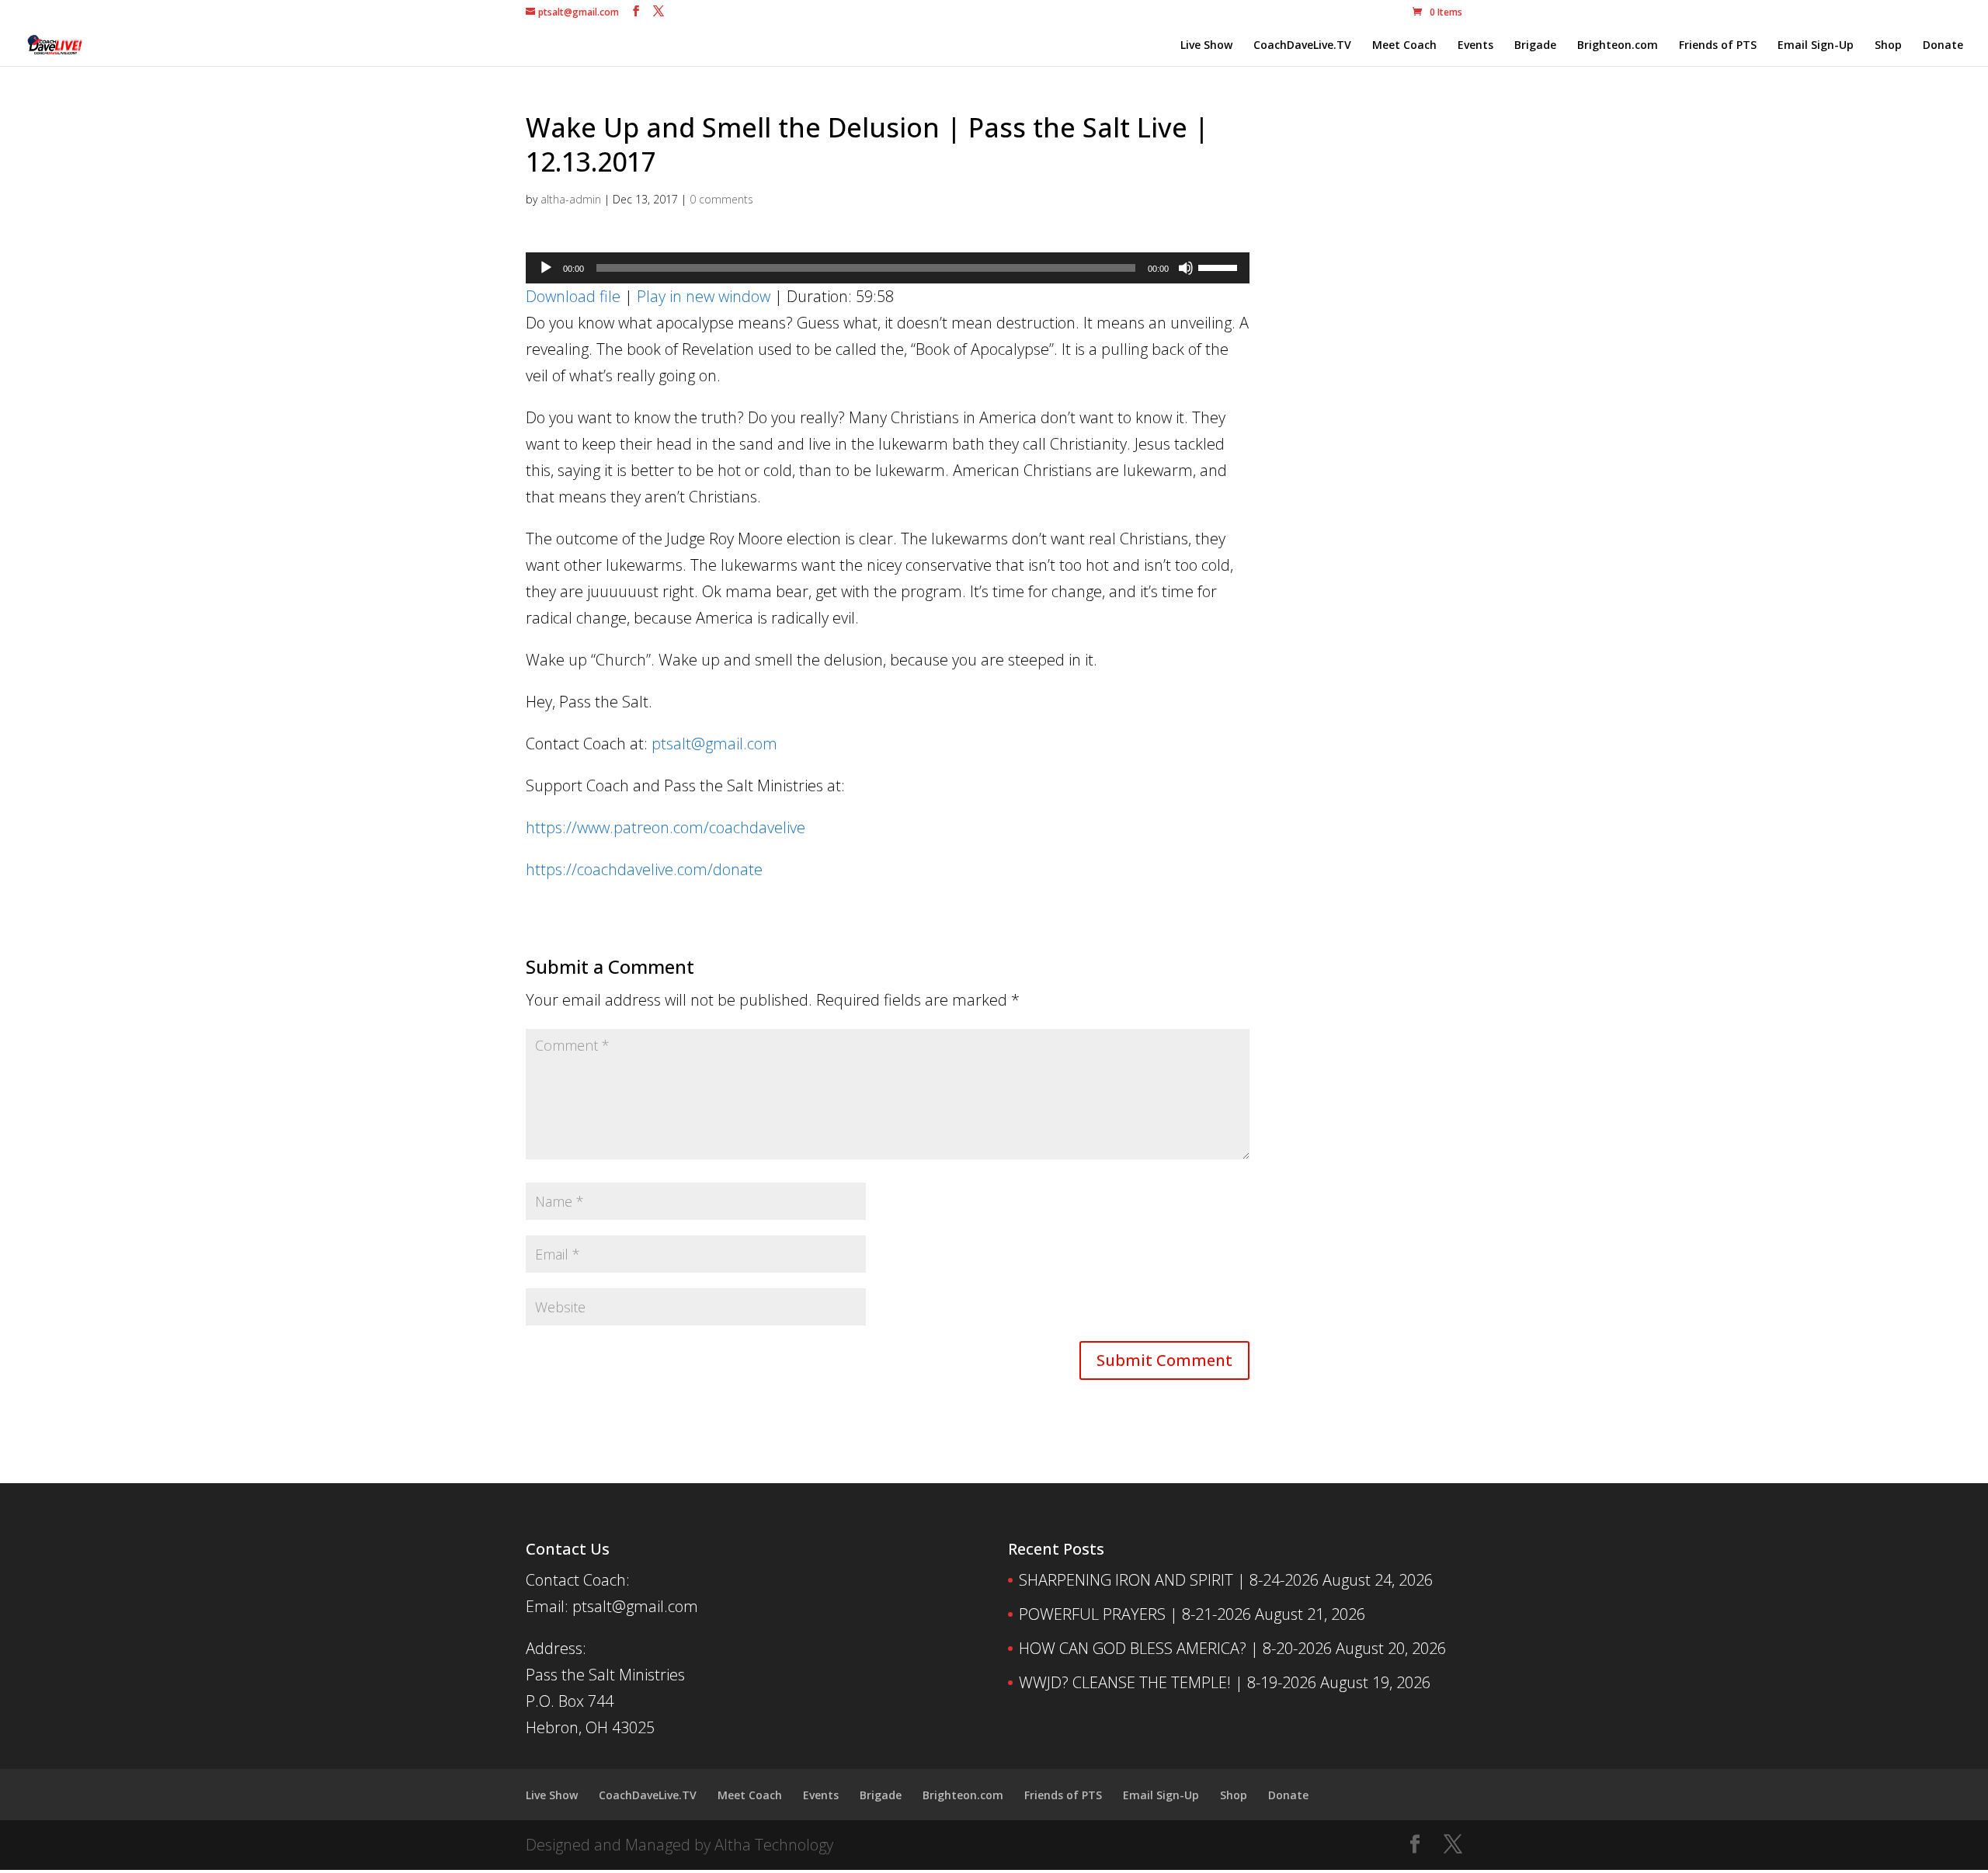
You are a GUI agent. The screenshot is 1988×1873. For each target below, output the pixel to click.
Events (1475, 46)
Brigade (1535, 46)
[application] (888, 268)
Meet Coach (1404, 46)
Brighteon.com (1618, 46)
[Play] (546, 268)
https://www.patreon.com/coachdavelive (666, 827)
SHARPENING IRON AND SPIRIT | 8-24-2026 (1169, 1580)
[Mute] (1186, 268)
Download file (573, 296)
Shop (1888, 46)
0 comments (721, 199)
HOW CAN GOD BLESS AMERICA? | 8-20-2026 (1175, 1648)
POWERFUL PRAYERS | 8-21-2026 (1135, 1614)
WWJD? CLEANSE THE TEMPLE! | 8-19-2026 (1168, 1682)
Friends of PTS (1718, 46)
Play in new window (704, 296)
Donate (1943, 46)
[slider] (1220, 266)
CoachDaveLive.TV (1302, 46)
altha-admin (571, 199)
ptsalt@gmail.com (714, 744)
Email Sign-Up (1816, 46)
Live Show (1206, 46)
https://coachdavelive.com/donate (644, 869)
